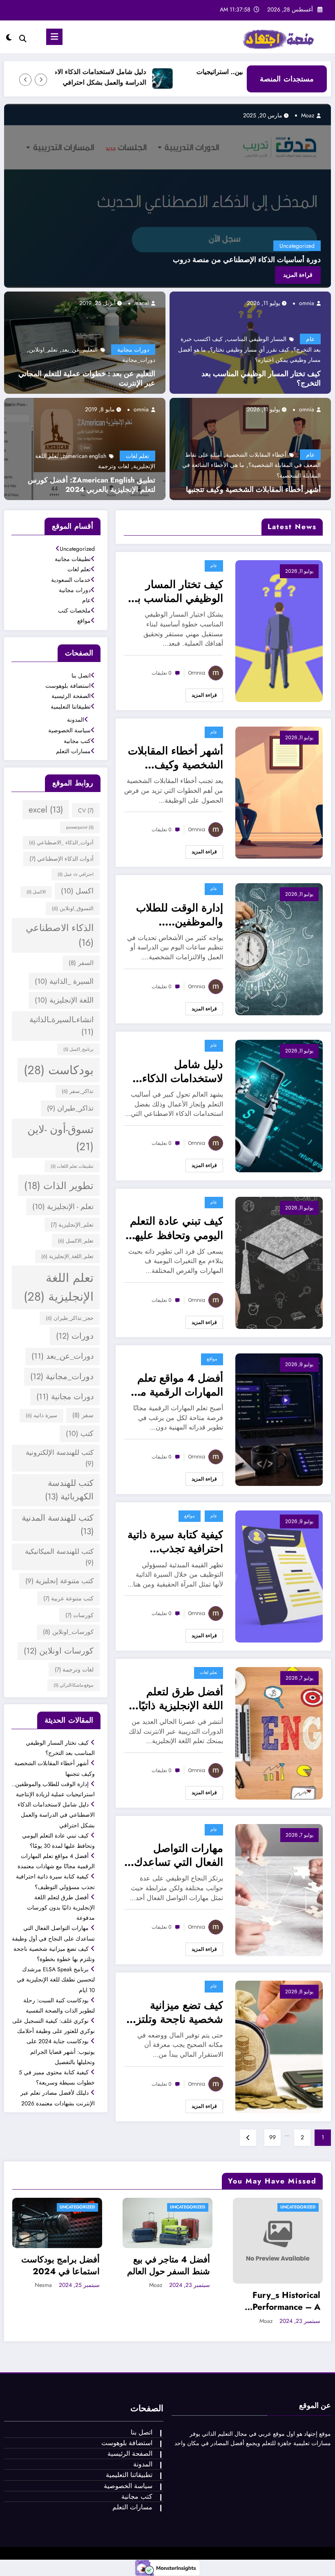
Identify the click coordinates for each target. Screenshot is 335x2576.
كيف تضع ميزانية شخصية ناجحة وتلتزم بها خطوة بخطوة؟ (176, 2012)
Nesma (43, 2285)
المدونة (76, 720)
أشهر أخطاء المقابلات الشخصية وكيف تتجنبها (253, 490)
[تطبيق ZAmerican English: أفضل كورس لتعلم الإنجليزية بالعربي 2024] (85, 448)
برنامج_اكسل (78, 1049)
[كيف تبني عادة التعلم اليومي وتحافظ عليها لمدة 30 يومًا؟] (279, 1262)
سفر (83, 1415)
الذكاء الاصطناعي (60, 935)
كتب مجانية (77, 741)
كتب (80, 1434)
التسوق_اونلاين (73, 909)
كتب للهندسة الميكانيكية (59, 1557)
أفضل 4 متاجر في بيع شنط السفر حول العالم (169, 2266)
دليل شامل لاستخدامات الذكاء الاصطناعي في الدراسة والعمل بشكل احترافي (141, 77)
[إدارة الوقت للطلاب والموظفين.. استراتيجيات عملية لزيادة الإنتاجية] (279, 949)
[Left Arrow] (41, 80)
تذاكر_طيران (70, 1108)
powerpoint (80, 827)
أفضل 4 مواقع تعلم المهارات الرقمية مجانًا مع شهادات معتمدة (174, 1385)
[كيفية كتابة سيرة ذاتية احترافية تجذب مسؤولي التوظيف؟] (279, 1576)
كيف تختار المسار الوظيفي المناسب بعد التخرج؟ (261, 379)
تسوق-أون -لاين (60, 1138)
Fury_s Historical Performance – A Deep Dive (286, 2301)
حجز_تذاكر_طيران (70, 1318)
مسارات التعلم (73, 751)
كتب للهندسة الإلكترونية (60, 1458)
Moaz (308, 115)
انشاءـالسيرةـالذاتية (61, 1026)
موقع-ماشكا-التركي (74, 1685)
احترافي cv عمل (76, 874)
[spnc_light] (9, 38)
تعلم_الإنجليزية (72, 1225)
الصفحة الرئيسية (71, 696)
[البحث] (23, 39)
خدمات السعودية (71, 580)
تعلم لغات (137, 456)
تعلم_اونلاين (43, 350)
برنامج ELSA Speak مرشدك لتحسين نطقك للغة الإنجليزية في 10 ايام (56, 1979)
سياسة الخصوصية (69, 730)
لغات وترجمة (114, 466)
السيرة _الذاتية (64, 981)
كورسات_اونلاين (68, 1632)
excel (46, 810)
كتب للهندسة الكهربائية (69, 1490)
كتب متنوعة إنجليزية (59, 1581)
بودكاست (59, 1070)
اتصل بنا (81, 675)
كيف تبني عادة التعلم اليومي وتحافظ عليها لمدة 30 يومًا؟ (176, 1228)
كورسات (79, 1615)
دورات (75, 1336)
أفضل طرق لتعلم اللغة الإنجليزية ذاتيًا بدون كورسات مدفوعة (181, 1699)
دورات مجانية (133, 350)
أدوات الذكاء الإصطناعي (61, 859)
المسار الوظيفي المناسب (257, 339)
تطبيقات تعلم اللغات (72, 1166)
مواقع (212, 1359)
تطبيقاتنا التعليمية (71, 707)
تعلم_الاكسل (76, 1241)
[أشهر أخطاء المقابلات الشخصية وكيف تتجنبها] (250, 448)
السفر (81, 963)
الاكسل (36, 892)
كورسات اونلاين (59, 1651)
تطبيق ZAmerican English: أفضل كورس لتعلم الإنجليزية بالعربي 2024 (92, 485)
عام (310, 339)
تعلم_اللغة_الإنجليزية (67, 1257)
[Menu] (54, 37)
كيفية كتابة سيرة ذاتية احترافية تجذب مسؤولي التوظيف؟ (175, 1542)
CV (86, 810)
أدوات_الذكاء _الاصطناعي (61, 843)
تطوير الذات (59, 1186)
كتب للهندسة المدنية (58, 1525)
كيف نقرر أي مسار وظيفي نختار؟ (250, 350)
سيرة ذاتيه (41, 1416)
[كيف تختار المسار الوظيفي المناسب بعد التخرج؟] (279, 630)
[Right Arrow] (25, 80)
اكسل (77, 891)
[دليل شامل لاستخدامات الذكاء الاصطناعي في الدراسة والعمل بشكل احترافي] (279, 1105)
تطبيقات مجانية (73, 559)
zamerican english (84, 456)
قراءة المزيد (298, 275)
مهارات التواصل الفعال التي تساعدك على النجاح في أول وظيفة (179, 1855)
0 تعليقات (162, 673)
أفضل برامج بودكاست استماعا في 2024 (60, 2266)
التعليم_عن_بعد (80, 350)
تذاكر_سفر (78, 1091)
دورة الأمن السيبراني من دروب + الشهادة (257, 260)
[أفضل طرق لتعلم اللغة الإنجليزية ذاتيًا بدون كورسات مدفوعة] (279, 1732)
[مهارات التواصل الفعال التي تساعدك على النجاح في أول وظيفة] (279, 1889)
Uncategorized (297, 246)
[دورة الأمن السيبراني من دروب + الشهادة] (167, 196)
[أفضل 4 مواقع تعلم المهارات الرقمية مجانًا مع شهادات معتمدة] (279, 1419)
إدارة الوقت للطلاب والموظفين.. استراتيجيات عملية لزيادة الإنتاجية (180, 915)
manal (142, 303)
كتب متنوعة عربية (68, 1598)
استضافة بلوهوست (68, 686)
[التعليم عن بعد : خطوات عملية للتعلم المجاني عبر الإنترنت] (85, 342)
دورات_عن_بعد (63, 1356)
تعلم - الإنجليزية (63, 1207)
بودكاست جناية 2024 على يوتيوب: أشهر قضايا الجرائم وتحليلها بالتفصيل (61, 2051)
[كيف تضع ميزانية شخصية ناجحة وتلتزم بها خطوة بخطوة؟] (279, 2046)
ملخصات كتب (74, 610)
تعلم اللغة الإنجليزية (59, 1287)
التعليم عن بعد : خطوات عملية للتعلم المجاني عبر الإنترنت (87, 379)
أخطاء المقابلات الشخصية (256, 455)
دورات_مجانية (139, 360)
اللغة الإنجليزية (64, 1000)
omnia (307, 303)
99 (272, 2137)
